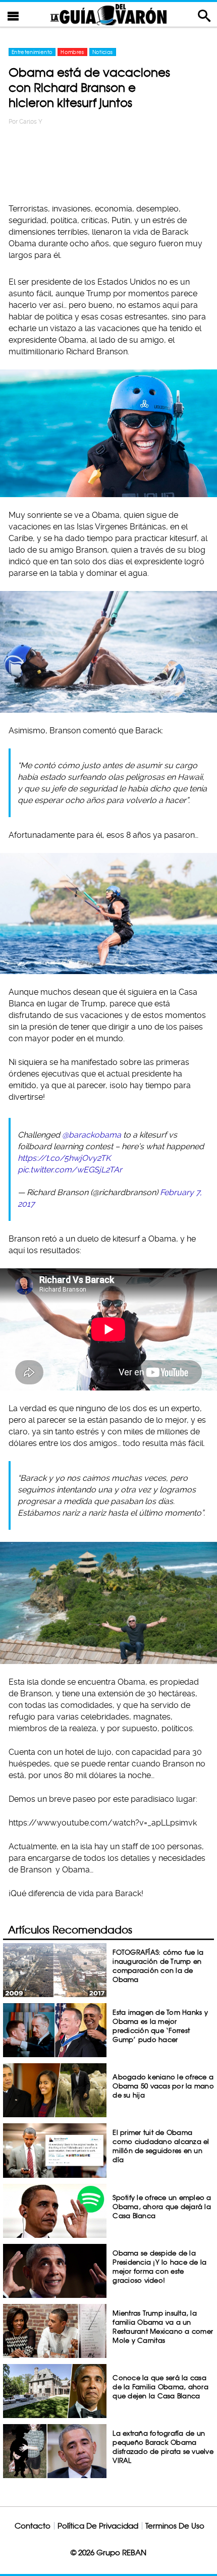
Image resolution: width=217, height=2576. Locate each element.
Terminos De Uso (175, 2526)
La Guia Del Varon (108, 14)
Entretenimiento (32, 52)
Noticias (103, 52)
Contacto (33, 2526)
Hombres (72, 52)
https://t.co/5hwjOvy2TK (64, 1158)
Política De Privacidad (98, 2526)
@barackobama (92, 1135)
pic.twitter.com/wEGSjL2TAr (70, 1170)
